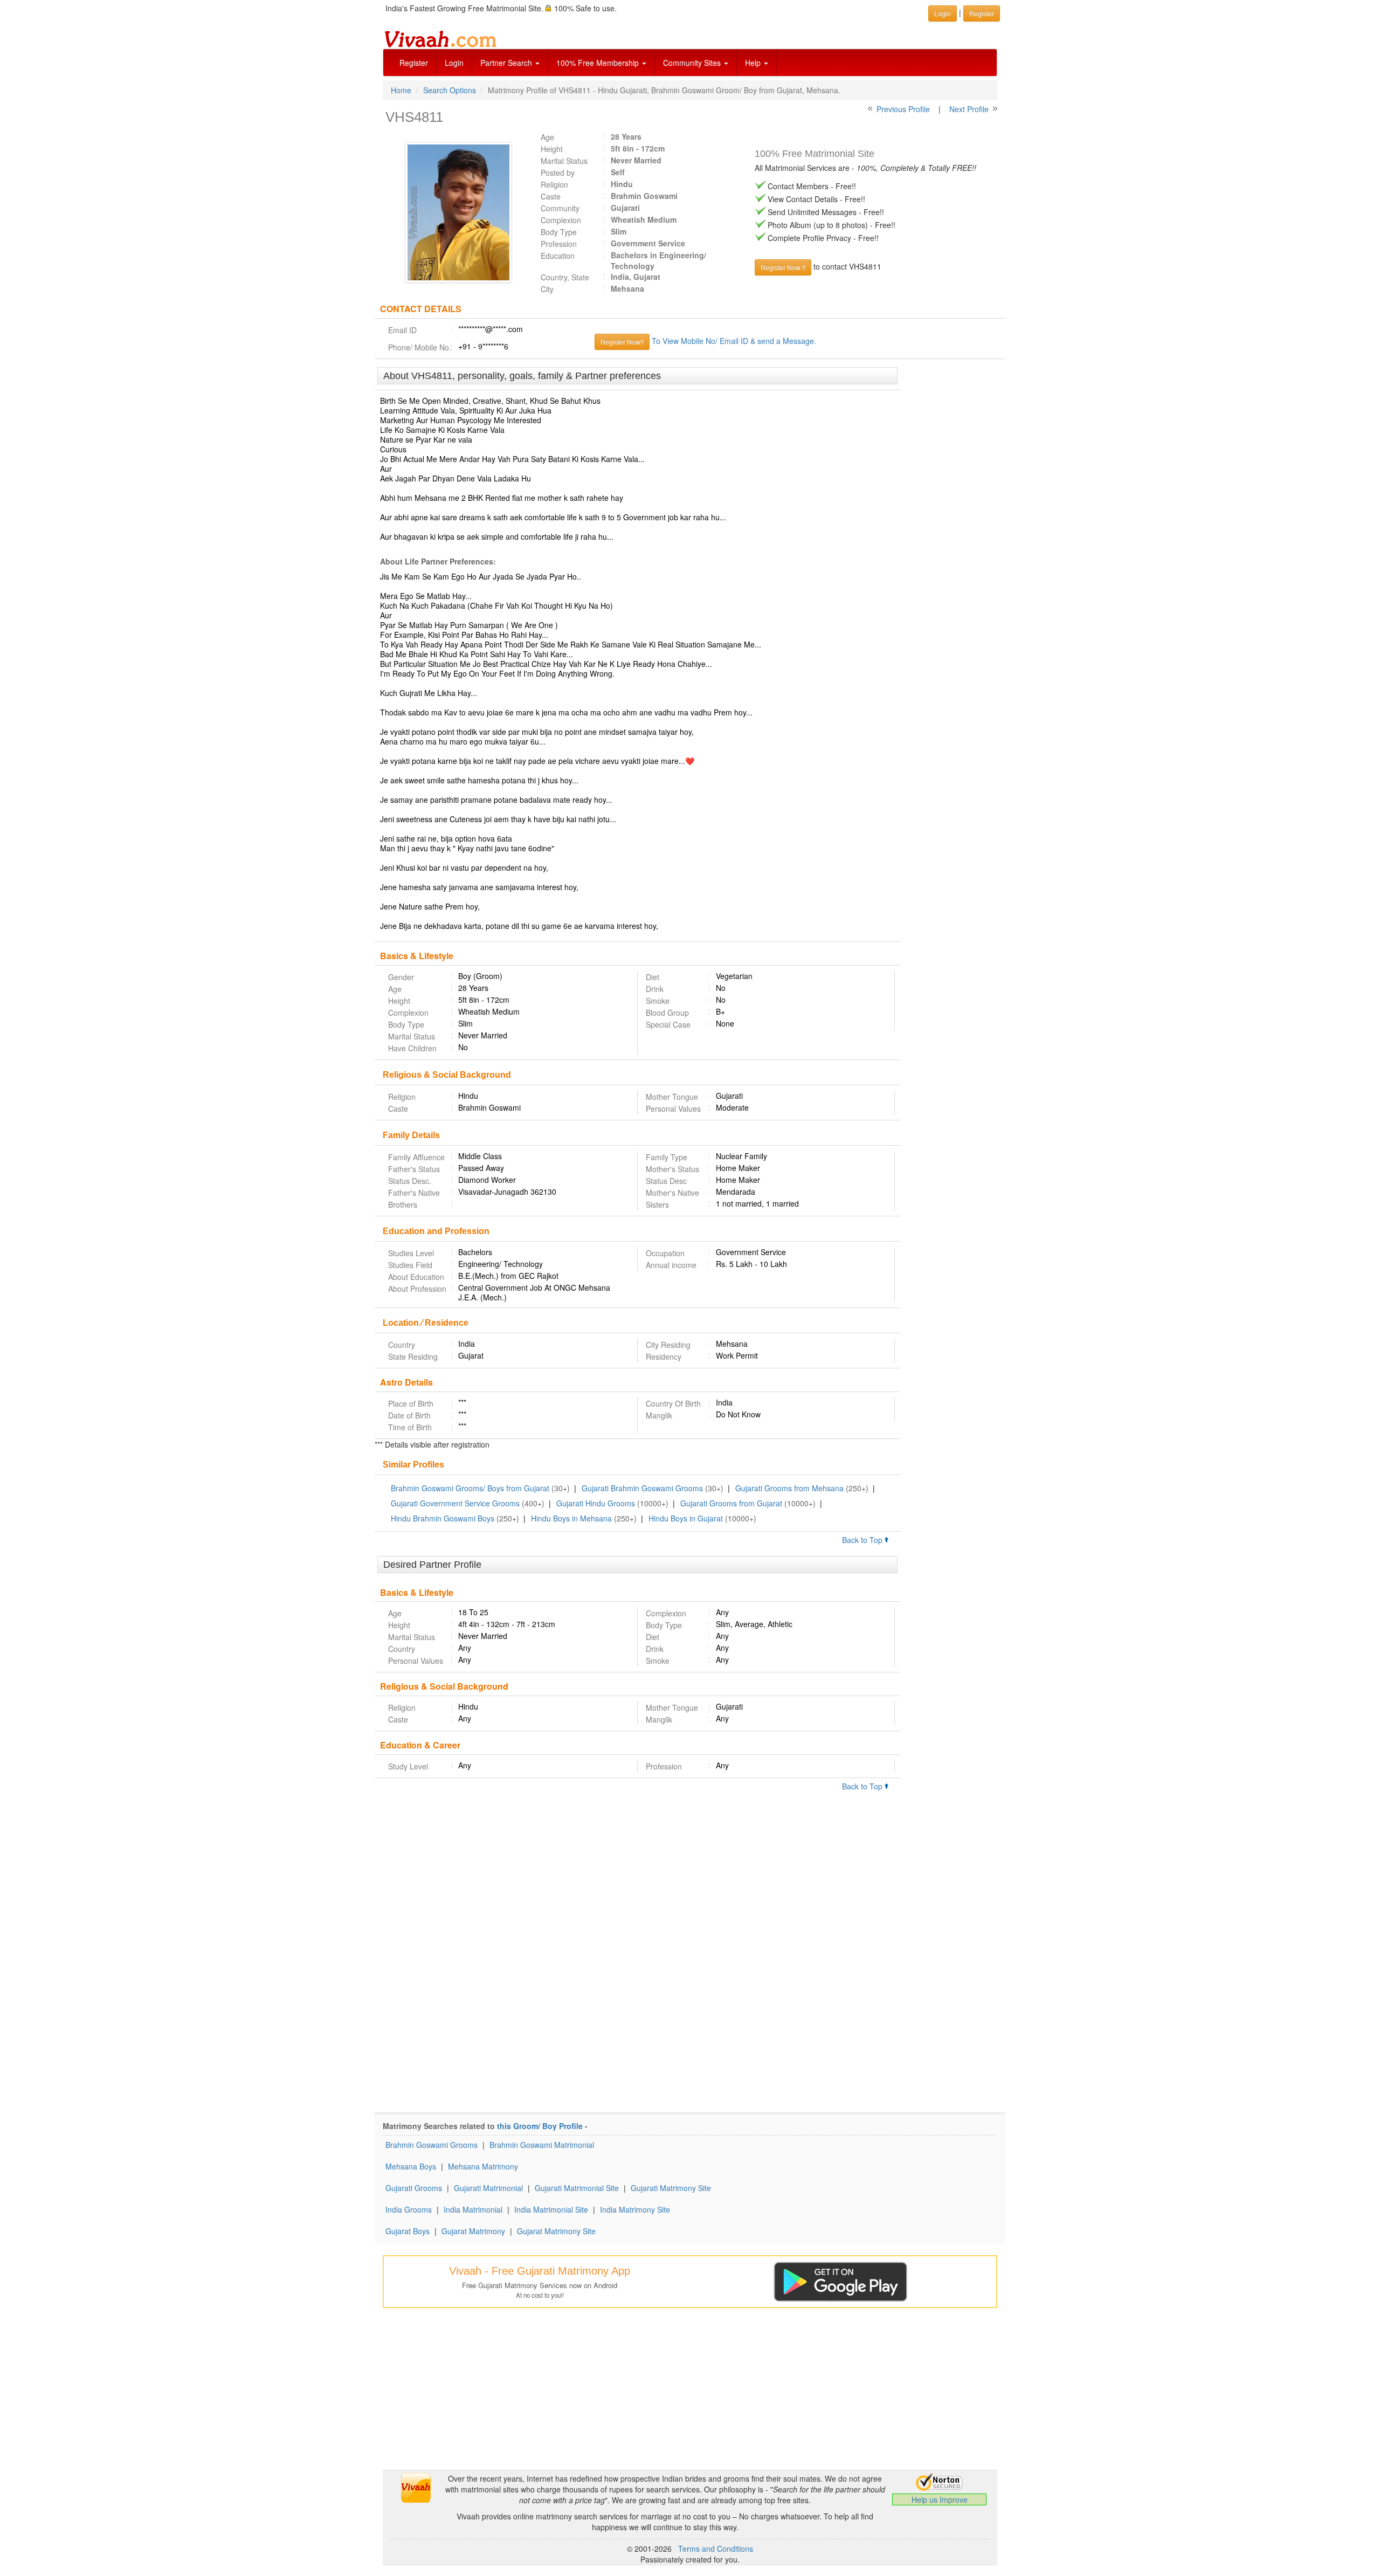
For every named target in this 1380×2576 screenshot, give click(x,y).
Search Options (450, 90)
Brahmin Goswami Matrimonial (542, 2145)
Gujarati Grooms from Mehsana (789, 1488)
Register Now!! (622, 342)
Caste (551, 196)
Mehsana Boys (411, 2166)
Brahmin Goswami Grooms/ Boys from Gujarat (470, 1488)
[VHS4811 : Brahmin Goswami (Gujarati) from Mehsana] (453, 212)
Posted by (558, 173)
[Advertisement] (953, 533)
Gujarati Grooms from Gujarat (731, 1503)
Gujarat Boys (408, 2231)
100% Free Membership (599, 63)
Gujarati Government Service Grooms (455, 1503)
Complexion (561, 220)
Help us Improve (940, 2499)
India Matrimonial (473, 2209)
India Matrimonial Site (551, 2209)
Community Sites (693, 63)
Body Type (559, 232)
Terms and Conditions (716, 2549)
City (547, 289)
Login (454, 63)
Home (401, 90)
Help (754, 63)
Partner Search (507, 63)
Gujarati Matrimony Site (671, 2188)
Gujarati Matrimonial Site (577, 2188)
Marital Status (564, 161)
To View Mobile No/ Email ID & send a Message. (734, 341)
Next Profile (969, 109)
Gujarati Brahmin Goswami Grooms (642, 1488)
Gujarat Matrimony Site (556, 2231)
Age (547, 137)
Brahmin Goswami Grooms (432, 2145)
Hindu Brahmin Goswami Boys (443, 1518)
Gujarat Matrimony (473, 2231)
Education (558, 256)
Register (414, 63)
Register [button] (982, 13)
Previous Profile (903, 109)
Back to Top (863, 1540)
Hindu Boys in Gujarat (686, 1518)
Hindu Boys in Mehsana (571, 1518)
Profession (559, 244)
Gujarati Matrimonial (488, 2188)
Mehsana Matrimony (483, 2166)
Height (552, 149)
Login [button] (943, 13)
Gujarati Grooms (414, 2188)
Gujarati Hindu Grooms (596, 1503)
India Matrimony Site (635, 2209)
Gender (401, 977)
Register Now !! (783, 267)
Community (560, 208)
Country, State (565, 277)
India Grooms (409, 2209)
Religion (554, 184)
